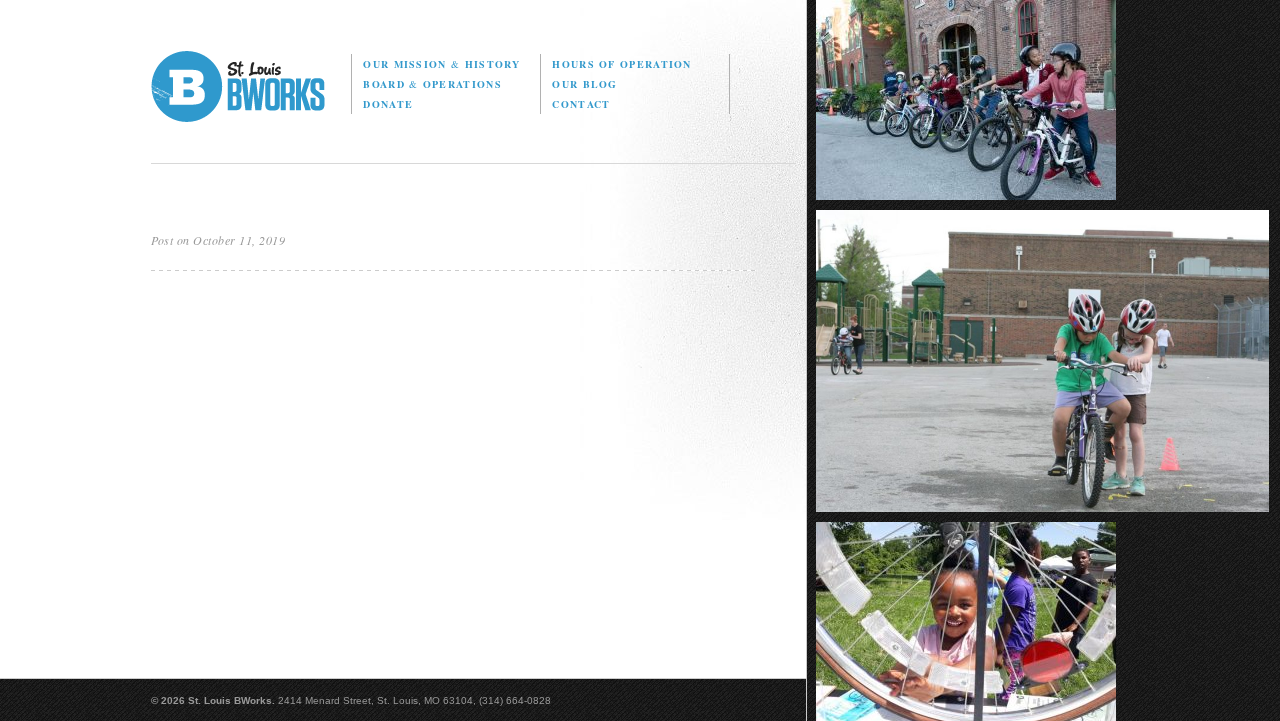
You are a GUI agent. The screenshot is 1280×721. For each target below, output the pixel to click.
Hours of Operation (621, 64)
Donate (388, 104)
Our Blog (584, 84)
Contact (581, 104)
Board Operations (432, 84)
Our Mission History (441, 64)
